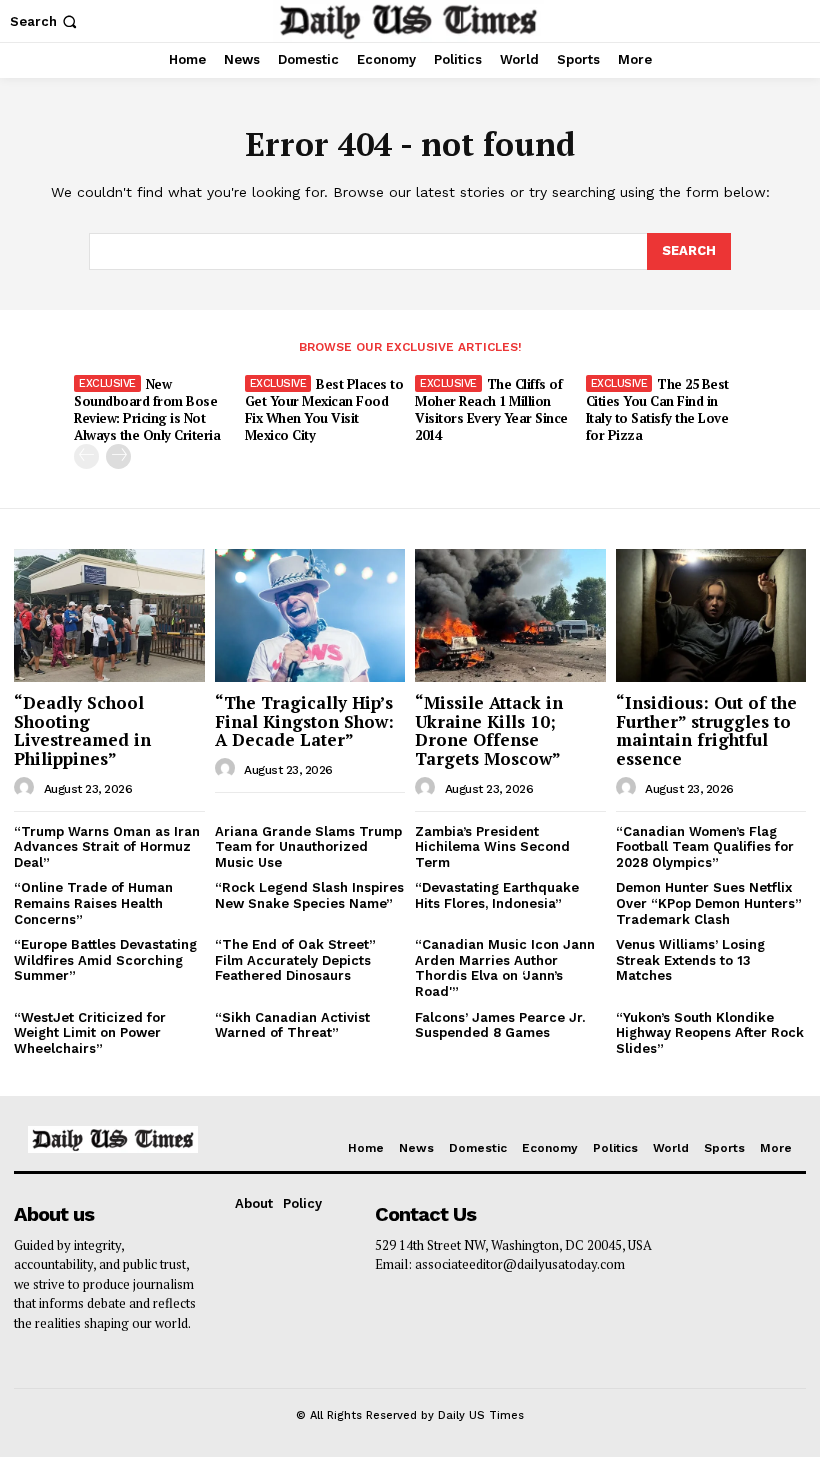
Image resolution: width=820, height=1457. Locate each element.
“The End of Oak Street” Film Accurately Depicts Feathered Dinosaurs (295, 960)
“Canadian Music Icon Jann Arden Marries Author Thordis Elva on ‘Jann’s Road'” (505, 968)
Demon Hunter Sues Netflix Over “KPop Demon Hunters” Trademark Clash (709, 903)
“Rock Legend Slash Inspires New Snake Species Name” (309, 895)
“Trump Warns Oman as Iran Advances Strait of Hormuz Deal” (107, 847)
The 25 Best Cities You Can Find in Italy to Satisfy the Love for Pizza (657, 409)
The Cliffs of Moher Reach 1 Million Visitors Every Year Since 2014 (491, 409)
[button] (45, 21)
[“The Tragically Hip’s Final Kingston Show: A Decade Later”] (310, 615)
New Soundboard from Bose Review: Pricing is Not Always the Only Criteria (147, 409)
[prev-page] (86, 456)
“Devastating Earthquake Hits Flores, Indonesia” (497, 895)
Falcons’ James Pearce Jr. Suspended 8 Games (500, 1025)
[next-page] (118, 456)
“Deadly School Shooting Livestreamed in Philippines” (82, 730)
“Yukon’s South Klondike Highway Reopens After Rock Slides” (710, 1033)
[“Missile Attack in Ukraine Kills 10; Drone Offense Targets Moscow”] (510, 615)
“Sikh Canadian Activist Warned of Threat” (292, 1025)
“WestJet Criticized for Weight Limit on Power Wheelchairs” (90, 1033)
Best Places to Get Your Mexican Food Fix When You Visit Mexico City (324, 409)
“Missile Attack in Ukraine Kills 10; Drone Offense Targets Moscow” (489, 730)
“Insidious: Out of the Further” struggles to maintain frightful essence (706, 730)
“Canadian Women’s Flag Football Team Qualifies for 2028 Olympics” (705, 847)
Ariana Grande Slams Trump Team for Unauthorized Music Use (308, 847)
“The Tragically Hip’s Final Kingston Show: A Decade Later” (304, 721)
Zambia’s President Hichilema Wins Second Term (492, 847)
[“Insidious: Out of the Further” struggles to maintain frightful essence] (711, 615)
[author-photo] (27, 788)
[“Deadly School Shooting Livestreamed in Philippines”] (109, 615)
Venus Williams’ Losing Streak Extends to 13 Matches (690, 960)
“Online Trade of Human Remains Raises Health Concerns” (93, 903)
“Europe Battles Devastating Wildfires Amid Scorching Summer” (105, 960)
